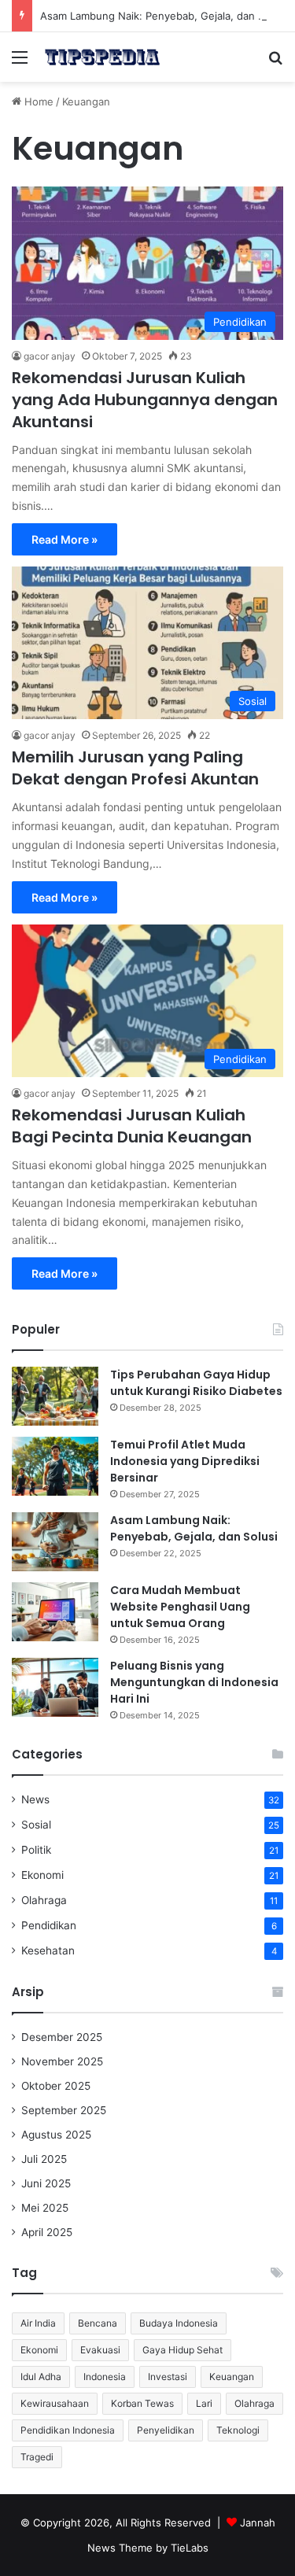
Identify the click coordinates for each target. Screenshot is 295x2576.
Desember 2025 (62, 2037)
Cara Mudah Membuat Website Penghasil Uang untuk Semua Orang (180, 1607)
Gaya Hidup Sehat (183, 2350)
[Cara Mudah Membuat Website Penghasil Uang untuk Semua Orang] (55, 1612)
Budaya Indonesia (179, 2323)
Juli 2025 (44, 2159)
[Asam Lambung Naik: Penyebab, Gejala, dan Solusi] (55, 1542)
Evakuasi (100, 2350)
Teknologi (238, 2430)
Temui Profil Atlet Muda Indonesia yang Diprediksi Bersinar (185, 1461)
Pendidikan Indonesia (68, 2430)
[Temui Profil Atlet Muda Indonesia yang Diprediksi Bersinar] (55, 1466)
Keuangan (232, 2377)
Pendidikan (49, 1925)
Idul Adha (41, 2377)
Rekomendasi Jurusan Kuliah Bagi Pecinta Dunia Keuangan (132, 1126)
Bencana (98, 2323)
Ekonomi (42, 1875)
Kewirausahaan (55, 2403)
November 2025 (62, 2061)
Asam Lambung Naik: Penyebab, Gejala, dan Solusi (164, 16)
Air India (38, 2323)
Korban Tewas (142, 2403)
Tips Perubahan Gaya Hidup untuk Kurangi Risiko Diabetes (196, 1383)
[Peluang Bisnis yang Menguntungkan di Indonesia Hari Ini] (55, 1687)
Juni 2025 (46, 2183)
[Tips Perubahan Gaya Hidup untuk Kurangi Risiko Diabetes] (55, 1396)
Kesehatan (48, 1950)
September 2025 (64, 2110)
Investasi (168, 2377)
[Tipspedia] (102, 57)
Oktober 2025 (56, 2086)
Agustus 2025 (56, 2135)
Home (37, 101)
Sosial (36, 1825)
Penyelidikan (166, 2430)
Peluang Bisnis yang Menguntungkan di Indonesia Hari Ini (194, 1682)
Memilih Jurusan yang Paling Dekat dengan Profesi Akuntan (135, 768)
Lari (204, 2403)
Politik (36, 1850)
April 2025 (47, 2232)
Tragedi (37, 2457)
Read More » (65, 539)
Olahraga (44, 1900)
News (35, 1799)
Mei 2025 (45, 2208)
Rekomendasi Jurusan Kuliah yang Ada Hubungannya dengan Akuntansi (145, 400)
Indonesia (105, 2377)
